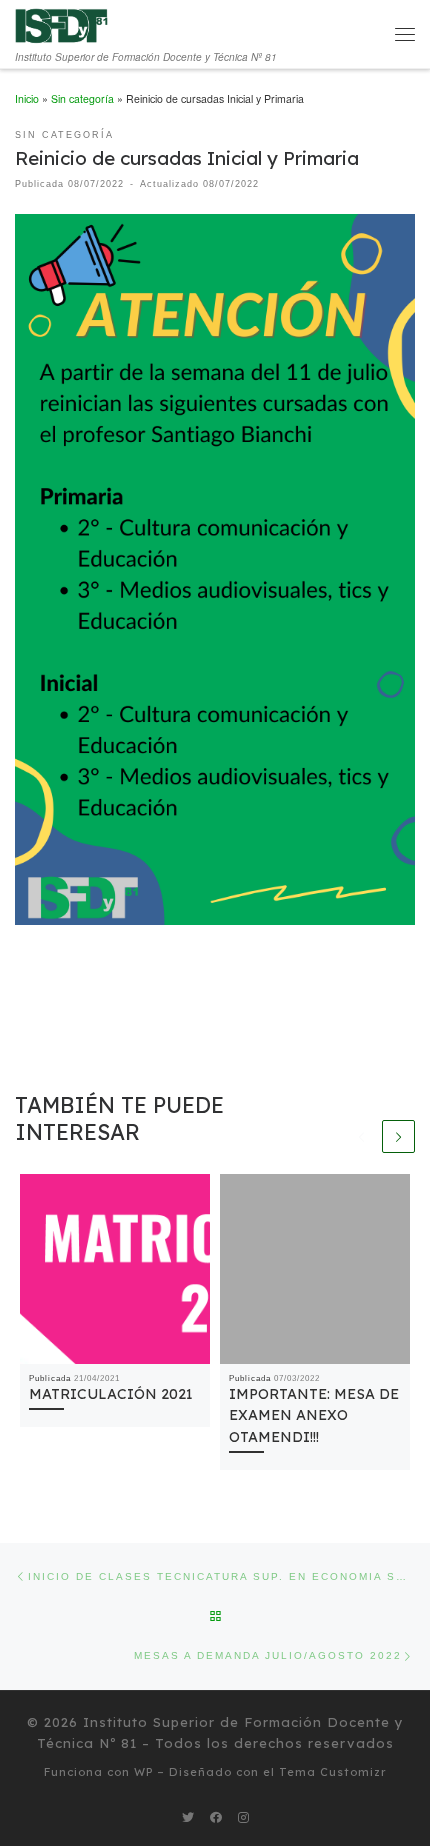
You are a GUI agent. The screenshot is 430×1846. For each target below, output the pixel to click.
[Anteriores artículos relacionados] (362, 1137)
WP (143, 1772)
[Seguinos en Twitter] (188, 1817)
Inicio (27, 98)
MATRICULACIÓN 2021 (111, 1394)
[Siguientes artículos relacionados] (399, 1137)
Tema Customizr (333, 1772)
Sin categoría (82, 98)
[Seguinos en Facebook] (216, 1817)
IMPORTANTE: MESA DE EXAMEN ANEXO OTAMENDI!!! (314, 1415)
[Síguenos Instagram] (243, 1817)
